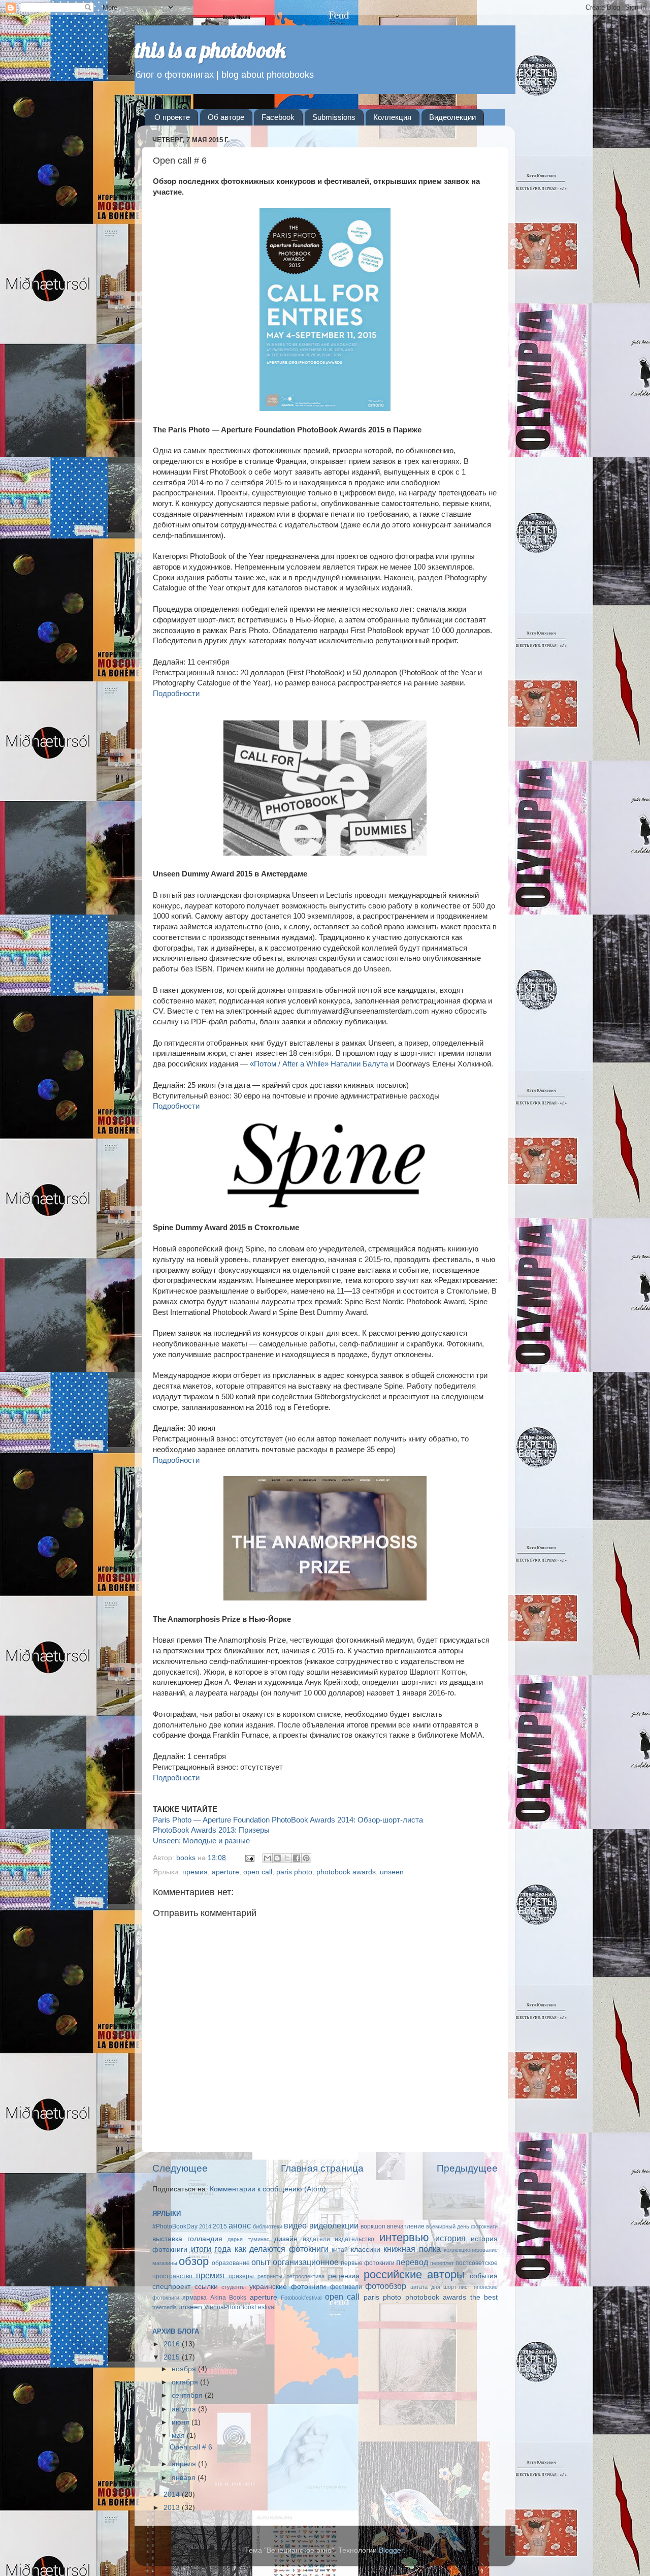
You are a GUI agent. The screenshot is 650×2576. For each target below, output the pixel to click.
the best (484, 2297)
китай (340, 2250)
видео (295, 2225)
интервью (404, 2237)
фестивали (346, 2287)
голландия (205, 2239)
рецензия (344, 2276)
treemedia (165, 2307)
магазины (165, 2263)
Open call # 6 (191, 2447)
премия (195, 1872)
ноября (185, 2369)
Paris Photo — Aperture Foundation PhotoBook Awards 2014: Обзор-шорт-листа (288, 1820)
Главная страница (322, 2168)
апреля (185, 2464)
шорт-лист (457, 2287)
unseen (392, 1872)
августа (185, 2409)
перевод (412, 2262)
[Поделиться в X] (287, 1858)
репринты (270, 2276)
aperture (225, 1872)
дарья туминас (248, 2239)
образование (231, 2263)
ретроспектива (305, 2276)
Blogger (391, 2550)
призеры (241, 2276)
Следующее (180, 2168)
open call (258, 1872)
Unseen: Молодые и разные (201, 1841)
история (450, 2238)
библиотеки (268, 2226)
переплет (442, 2263)
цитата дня (425, 2287)
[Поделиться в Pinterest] (306, 1858)
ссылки (206, 2287)
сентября (188, 2395)
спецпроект (171, 2287)
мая (179, 2436)
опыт (261, 2262)
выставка (167, 2239)
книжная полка (412, 2249)
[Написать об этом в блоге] (277, 1858)
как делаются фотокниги (282, 2249)
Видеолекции (452, 117)
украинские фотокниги (288, 2287)
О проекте (172, 117)
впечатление (406, 2226)
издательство (354, 2239)
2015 (220, 2226)
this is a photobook (210, 50)
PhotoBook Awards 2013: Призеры (211, 1830)
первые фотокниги (368, 2263)
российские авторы (414, 2274)
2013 (173, 2508)
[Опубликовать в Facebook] (297, 1858)
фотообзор (386, 2286)
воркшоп (373, 2226)
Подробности (176, 694)
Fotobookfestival (301, 2298)
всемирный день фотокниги (462, 2226)
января (185, 2478)
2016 (173, 2344)
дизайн (286, 2239)
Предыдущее (467, 2168)
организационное (306, 2262)
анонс (240, 2225)
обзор (194, 2261)
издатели (316, 2239)
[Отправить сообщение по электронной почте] (249, 1858)
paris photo (294, 1872)
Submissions (334, 117)
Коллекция (392, 117)
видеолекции (334, 2225)
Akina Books (228, 2298)
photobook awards (346, 1872)
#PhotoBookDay (175, 2226)
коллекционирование (471, 2250)
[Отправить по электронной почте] (268, 1858)
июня (182, 2422)
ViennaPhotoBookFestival (240, 2307)
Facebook (278, 117)
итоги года (211, 2249)
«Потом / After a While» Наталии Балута (319, 1064)
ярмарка (194, 2298)
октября (186, 2382)
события (484, 2276)
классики (366, 2250)
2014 (205, 2226)
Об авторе (226, 117)
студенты (234, 2287)
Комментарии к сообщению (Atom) (268, 2189)
